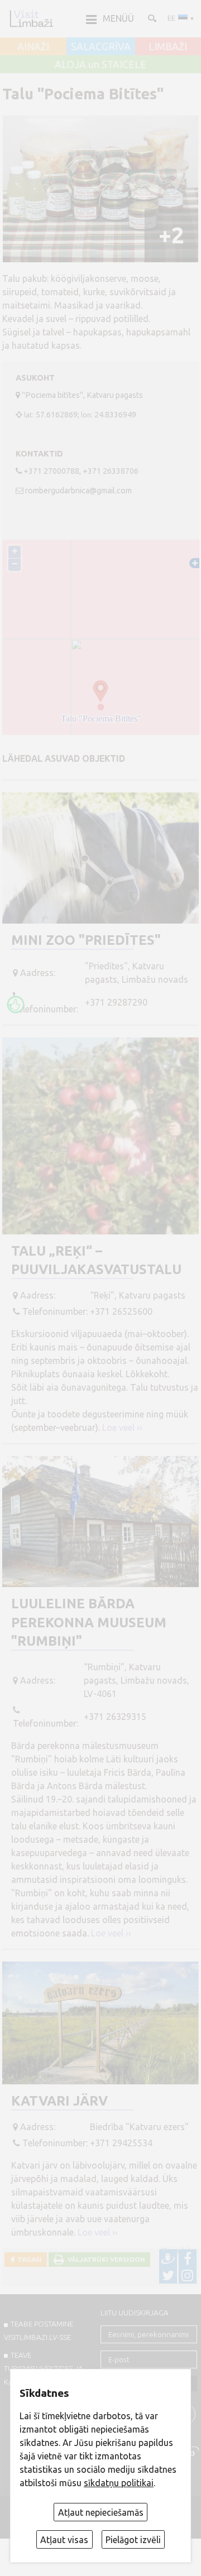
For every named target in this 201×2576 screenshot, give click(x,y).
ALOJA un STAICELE (100, 65)
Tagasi (28, 2259)
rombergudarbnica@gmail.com (78, 491)
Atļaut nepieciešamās (101, 2512)
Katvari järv (59, 2101)
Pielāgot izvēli (133, 2540)
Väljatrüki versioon (105, 2259)
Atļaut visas (64, 2540)
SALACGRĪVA (101, 47)
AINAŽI (33, 47)
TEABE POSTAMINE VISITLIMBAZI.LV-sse (39, 2330)
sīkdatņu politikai (119, 2483)
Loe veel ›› (122, 1428)
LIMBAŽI (168, 47)
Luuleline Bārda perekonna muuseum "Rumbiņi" (89, 1622)
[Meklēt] (151, 18)
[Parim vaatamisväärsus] (16, 1005)
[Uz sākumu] (31, 18)
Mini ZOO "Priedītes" (86, 940)
